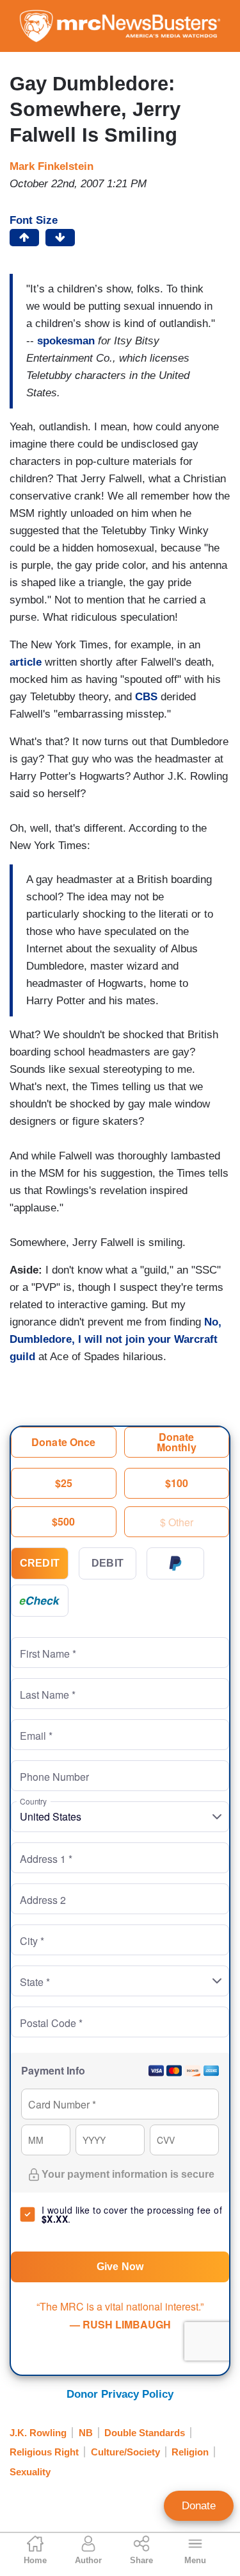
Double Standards (145, 2433)
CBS (148, 697)
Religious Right (44, 2452)
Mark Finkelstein (52, 166)
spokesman (68, 341)
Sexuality (30, 2472)
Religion (190, 2452)
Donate (199, 2506)
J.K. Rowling (38, 2433)
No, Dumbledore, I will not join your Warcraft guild (116, 1339)
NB (86, 2433)
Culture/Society (125, 2452)
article (27, 662)
